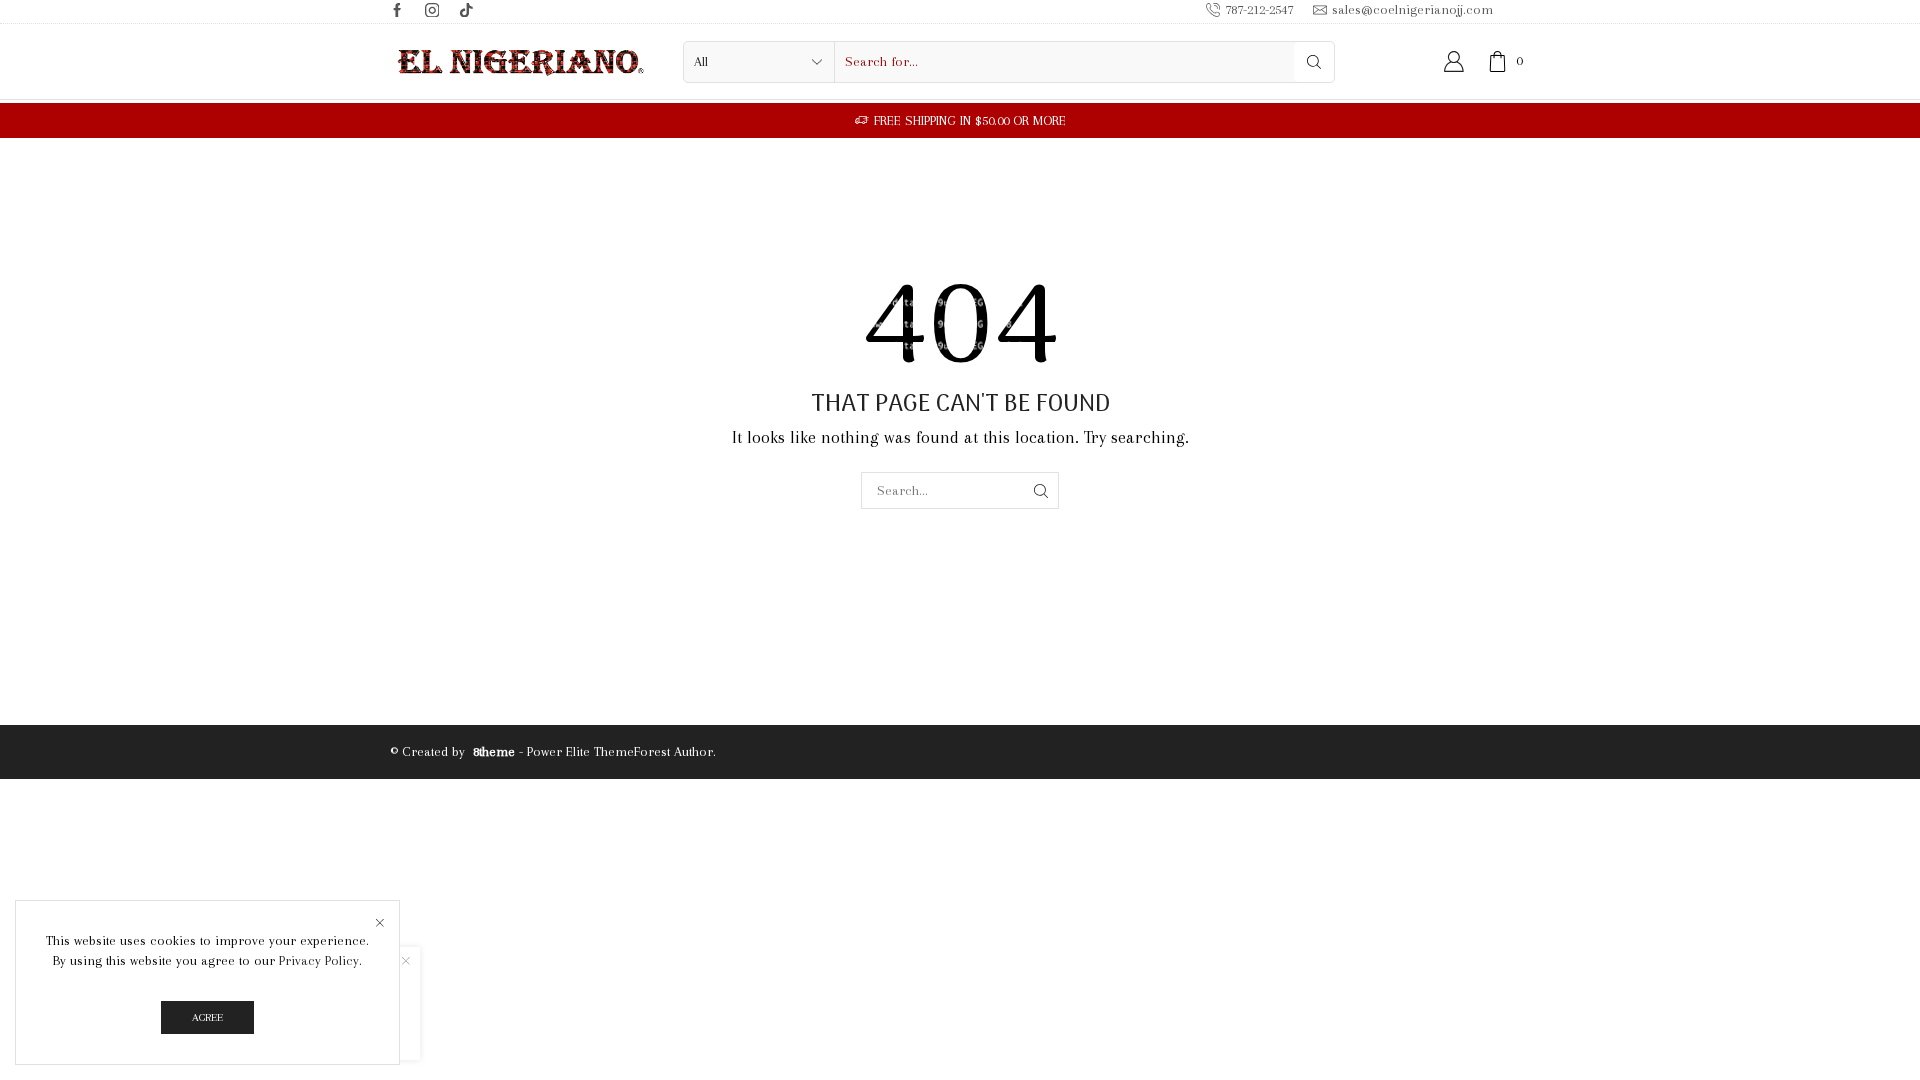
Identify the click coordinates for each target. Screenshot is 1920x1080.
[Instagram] (432, 11)
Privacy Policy (319, 960)
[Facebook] (397, 11)
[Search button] (1314, 62)
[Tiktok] (466, 11)
